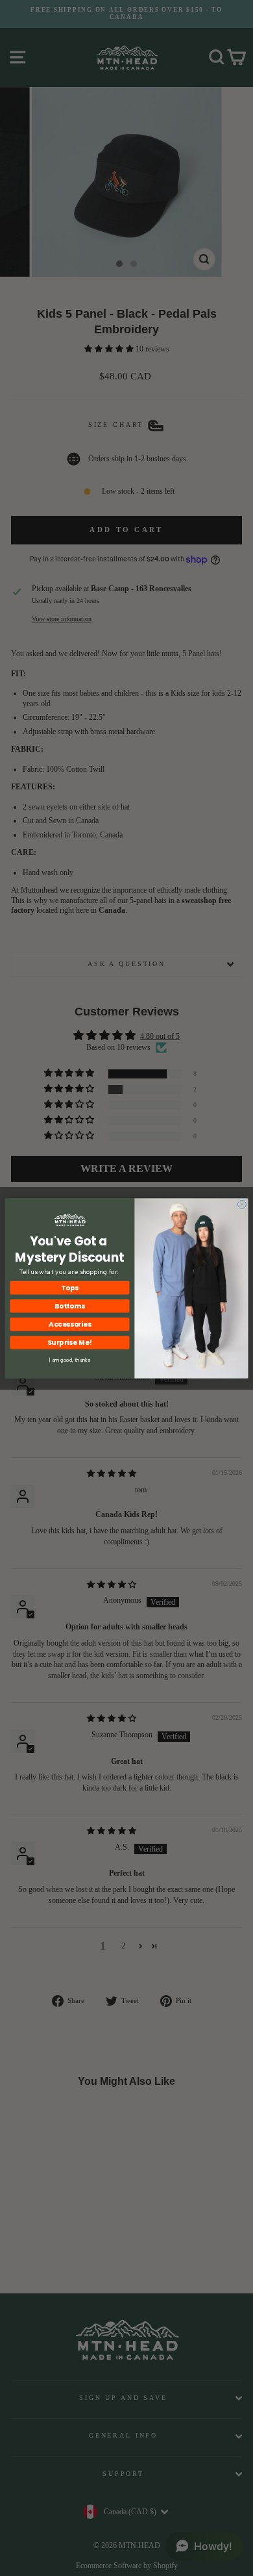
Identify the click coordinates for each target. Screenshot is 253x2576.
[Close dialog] (242, 1204)
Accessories (70, 1324)
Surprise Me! (70, 1342)
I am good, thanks (70, 1360)
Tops (69, 1287)
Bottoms (70, 1306)
